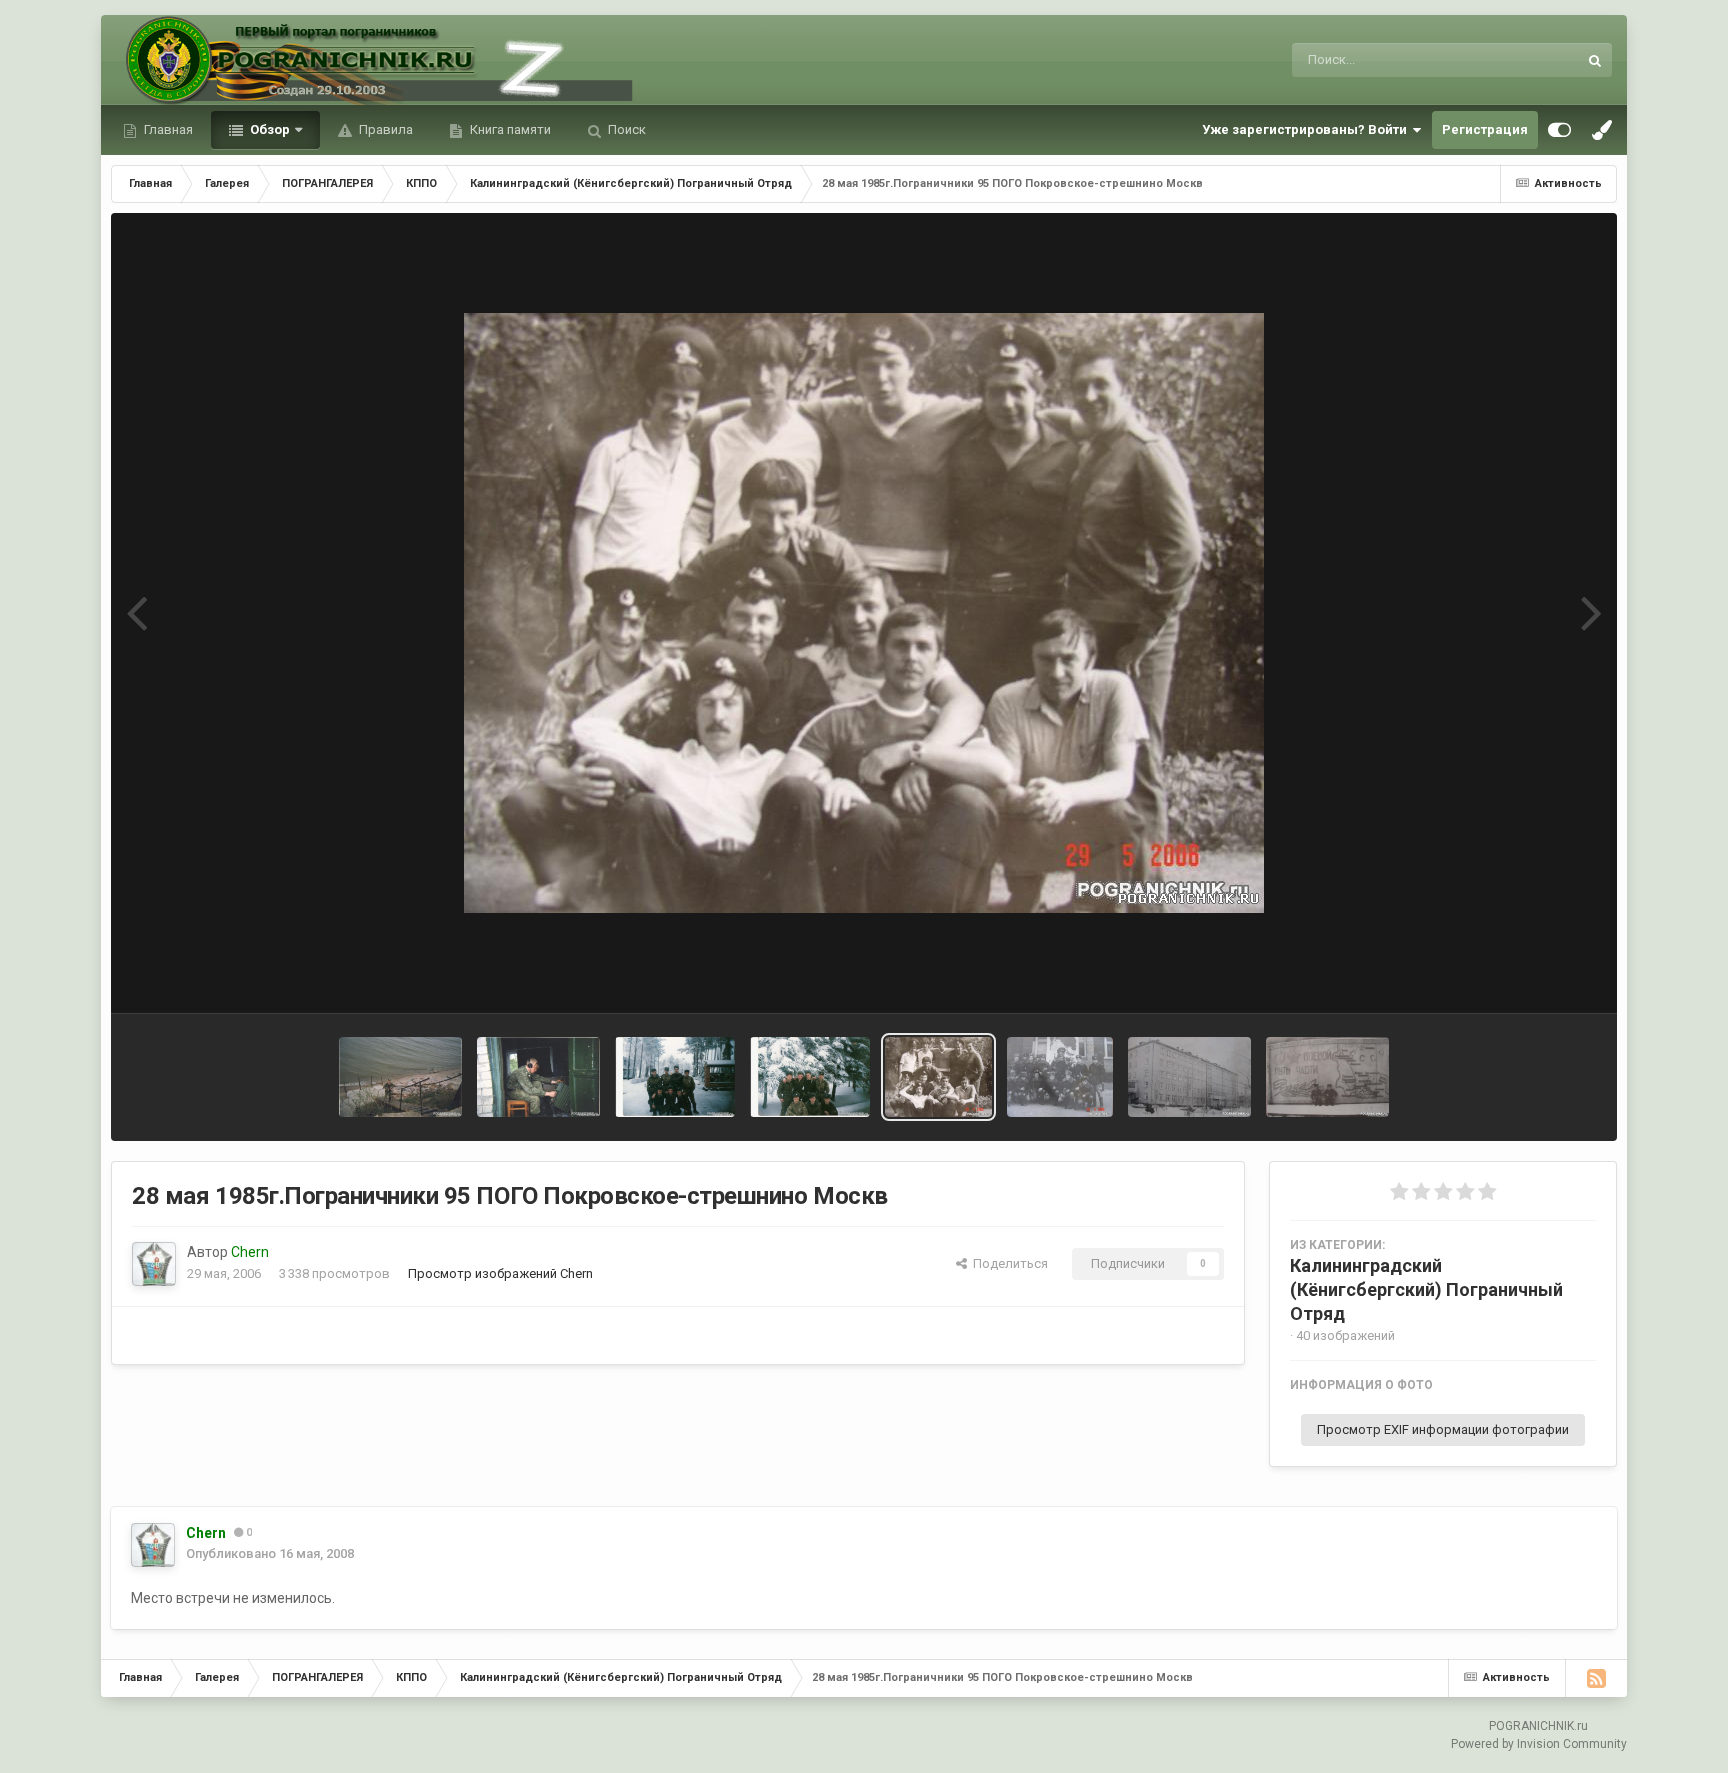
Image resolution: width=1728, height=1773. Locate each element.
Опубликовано (270, 1553)
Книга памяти (509, 129)
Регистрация (1485, 129)
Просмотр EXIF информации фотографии (1443, 1429)
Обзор (268, 129)
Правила (384, 129)
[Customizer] (1559, 130)
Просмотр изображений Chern (500, 1273)
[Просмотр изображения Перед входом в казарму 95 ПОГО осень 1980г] (1060, 1077)
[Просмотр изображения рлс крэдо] (539, 1077)
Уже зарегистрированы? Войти (1307, 129)
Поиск (625, 129)
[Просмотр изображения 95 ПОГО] (1189, 1077)
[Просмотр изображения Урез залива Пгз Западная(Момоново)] (400, 1077)
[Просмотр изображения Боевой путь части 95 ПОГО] (1327, 1077)
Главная (167, 129)
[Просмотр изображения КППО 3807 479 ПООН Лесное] (675, 1077)
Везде (1532, 60)
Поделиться (1007, 1263)
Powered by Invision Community (1539, 1744)
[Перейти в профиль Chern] (154, 1264)
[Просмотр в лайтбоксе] (864, 613)
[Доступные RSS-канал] (1596, 1678)
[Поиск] (1595, 60)
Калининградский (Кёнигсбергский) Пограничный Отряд (1426, 1289)
